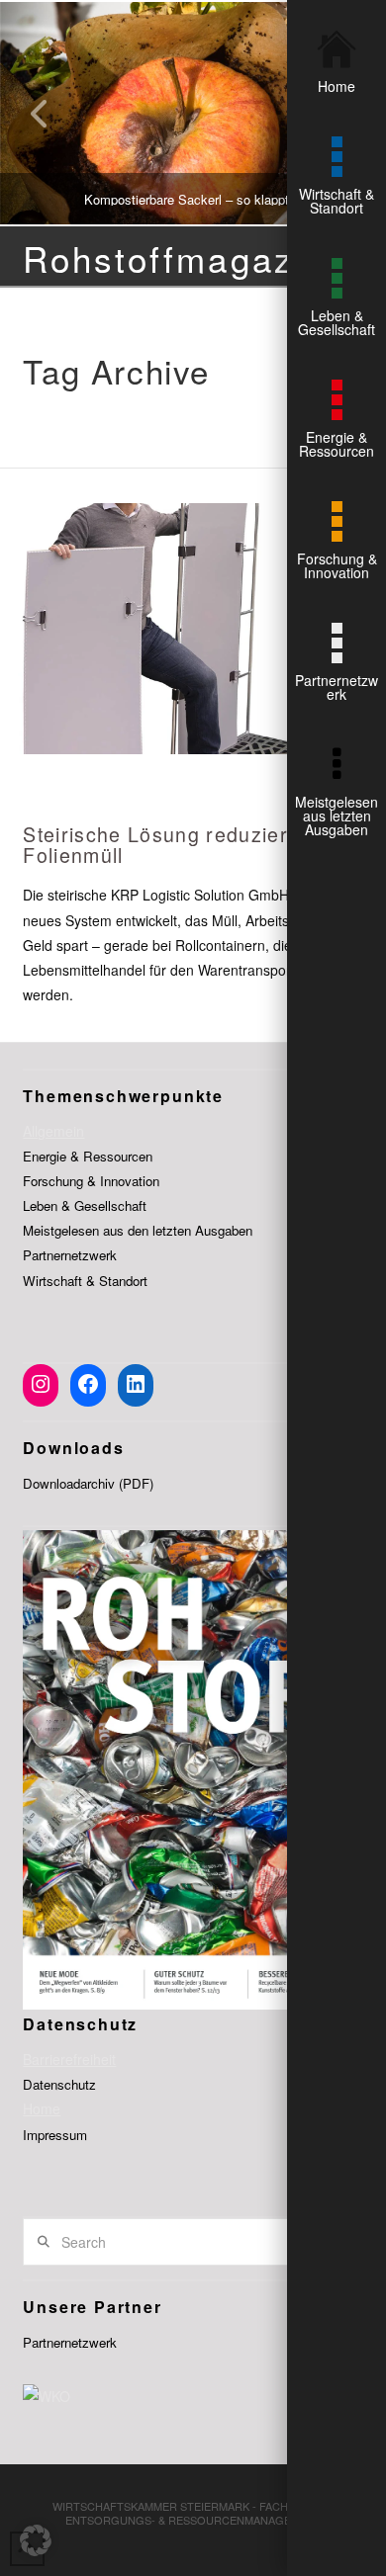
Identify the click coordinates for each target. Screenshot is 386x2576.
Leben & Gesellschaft (85, 1205)
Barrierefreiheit (69, 2059)
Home (42, 2108)
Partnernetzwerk (70, 1255)
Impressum (55, 2135)
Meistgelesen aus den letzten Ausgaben (138, 1230)
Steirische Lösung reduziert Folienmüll (159, 845)
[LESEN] (193, 629)
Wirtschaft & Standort (85, 1281)
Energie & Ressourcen (88, 1156)
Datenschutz (59, 2084)
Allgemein (53, 1131)
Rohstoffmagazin (175, 258)
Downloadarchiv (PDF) (88, 1483)
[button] (36, 2540)
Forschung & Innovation (91, 1181)
